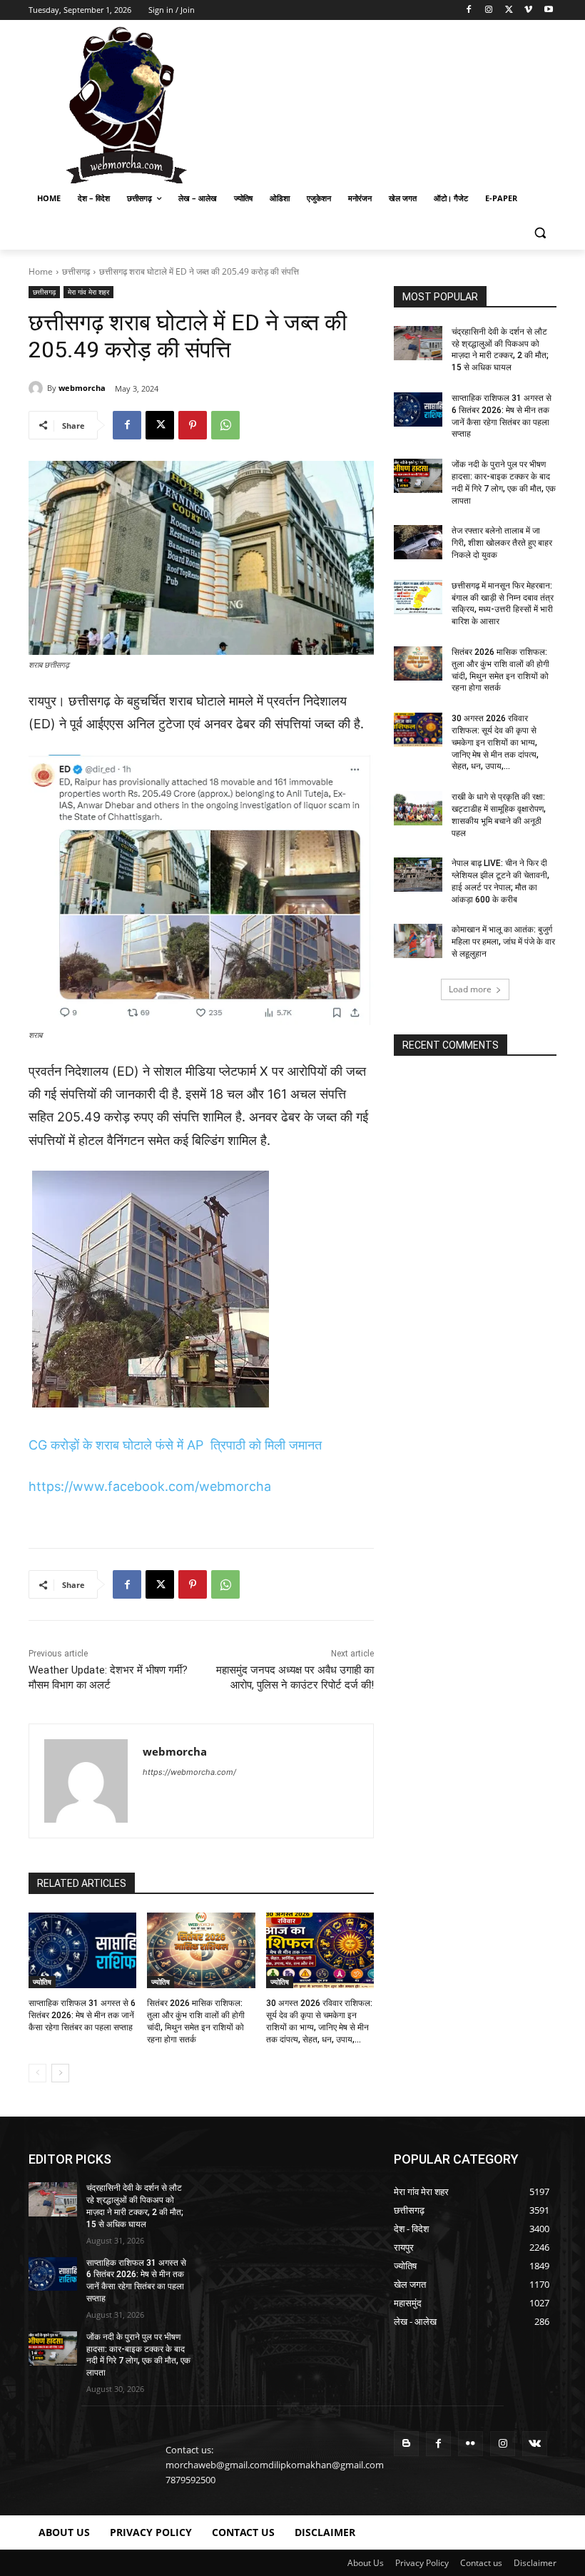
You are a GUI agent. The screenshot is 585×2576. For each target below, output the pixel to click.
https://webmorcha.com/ (189, 1772)
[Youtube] (548, 10)
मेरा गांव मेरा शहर (88, 292)
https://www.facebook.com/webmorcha (150, 1486)
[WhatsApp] (225, 425)
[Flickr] (470, 2444)
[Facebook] (469, 10)
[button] (540, 233)
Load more (470, 989)
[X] (509, 10)
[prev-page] (37, 2073)
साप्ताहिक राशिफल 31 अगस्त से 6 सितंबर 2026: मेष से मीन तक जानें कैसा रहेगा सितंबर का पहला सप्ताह (82, 2015)
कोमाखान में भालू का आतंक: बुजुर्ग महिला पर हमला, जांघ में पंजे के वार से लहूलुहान (503, 942)
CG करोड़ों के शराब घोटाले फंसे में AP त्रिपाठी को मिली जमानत (175, 1445)
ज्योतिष (42, 1982)
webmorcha (82, 388)
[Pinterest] (193, 425)
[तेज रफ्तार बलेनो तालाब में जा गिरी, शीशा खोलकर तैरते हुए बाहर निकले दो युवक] (418, 542)
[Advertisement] (390, 103)
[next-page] (60, 2073)
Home (41, 271)
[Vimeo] (528, 10)
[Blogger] (406, 2444)
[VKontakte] (535, 2444)
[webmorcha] (38, 388)
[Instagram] (489, 10)
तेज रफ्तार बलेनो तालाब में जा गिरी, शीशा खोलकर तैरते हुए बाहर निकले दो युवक (502, 543)
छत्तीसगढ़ (76, 271)
